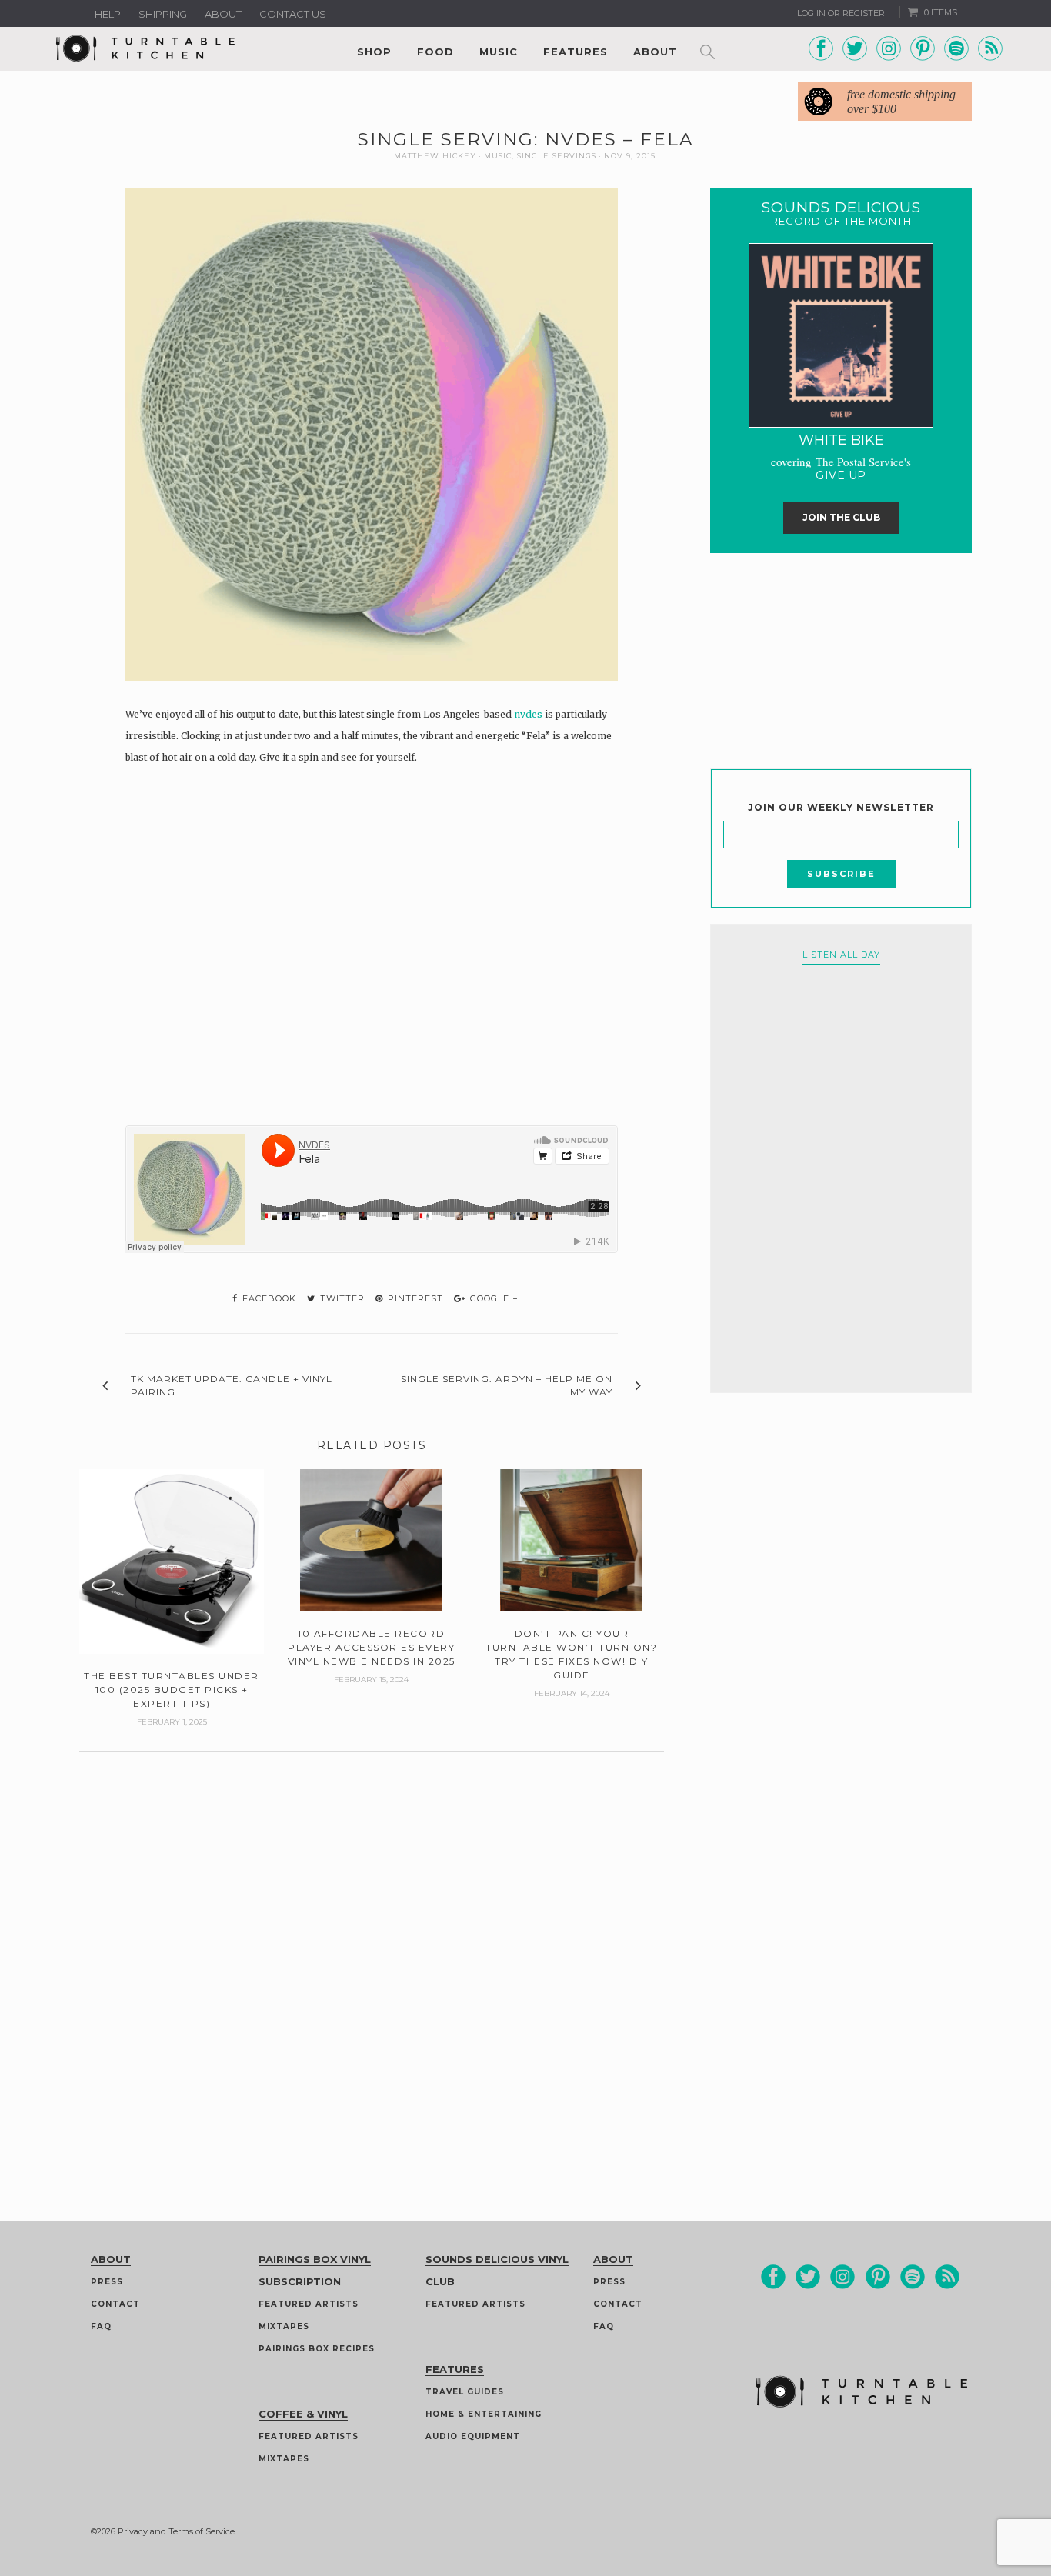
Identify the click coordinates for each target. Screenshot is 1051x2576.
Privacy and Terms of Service (176, 2531)
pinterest (414, 1298)
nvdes (528, 714)
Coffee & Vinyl (303, 2414)
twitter (341, 1298)
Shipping (163, 14)
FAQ (101, 2326)
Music (499, 52)
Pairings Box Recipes (317, 2349)
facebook (268, 1298)
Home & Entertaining (484, 2414)
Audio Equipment (473, 2436)
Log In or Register (841, 13)
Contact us (293, 14)
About (223, 14)
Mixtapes (284, 2326)
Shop (374, 52)
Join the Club (841, 517)
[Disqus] (372, 1944)
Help (108, 14)
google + (493, 1298)
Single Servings (557, 156)
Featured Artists (309, 2304)
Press (107, 2282)
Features (576, 52)
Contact (115, 2304)
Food (435, 52)
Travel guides (465, 2392)
